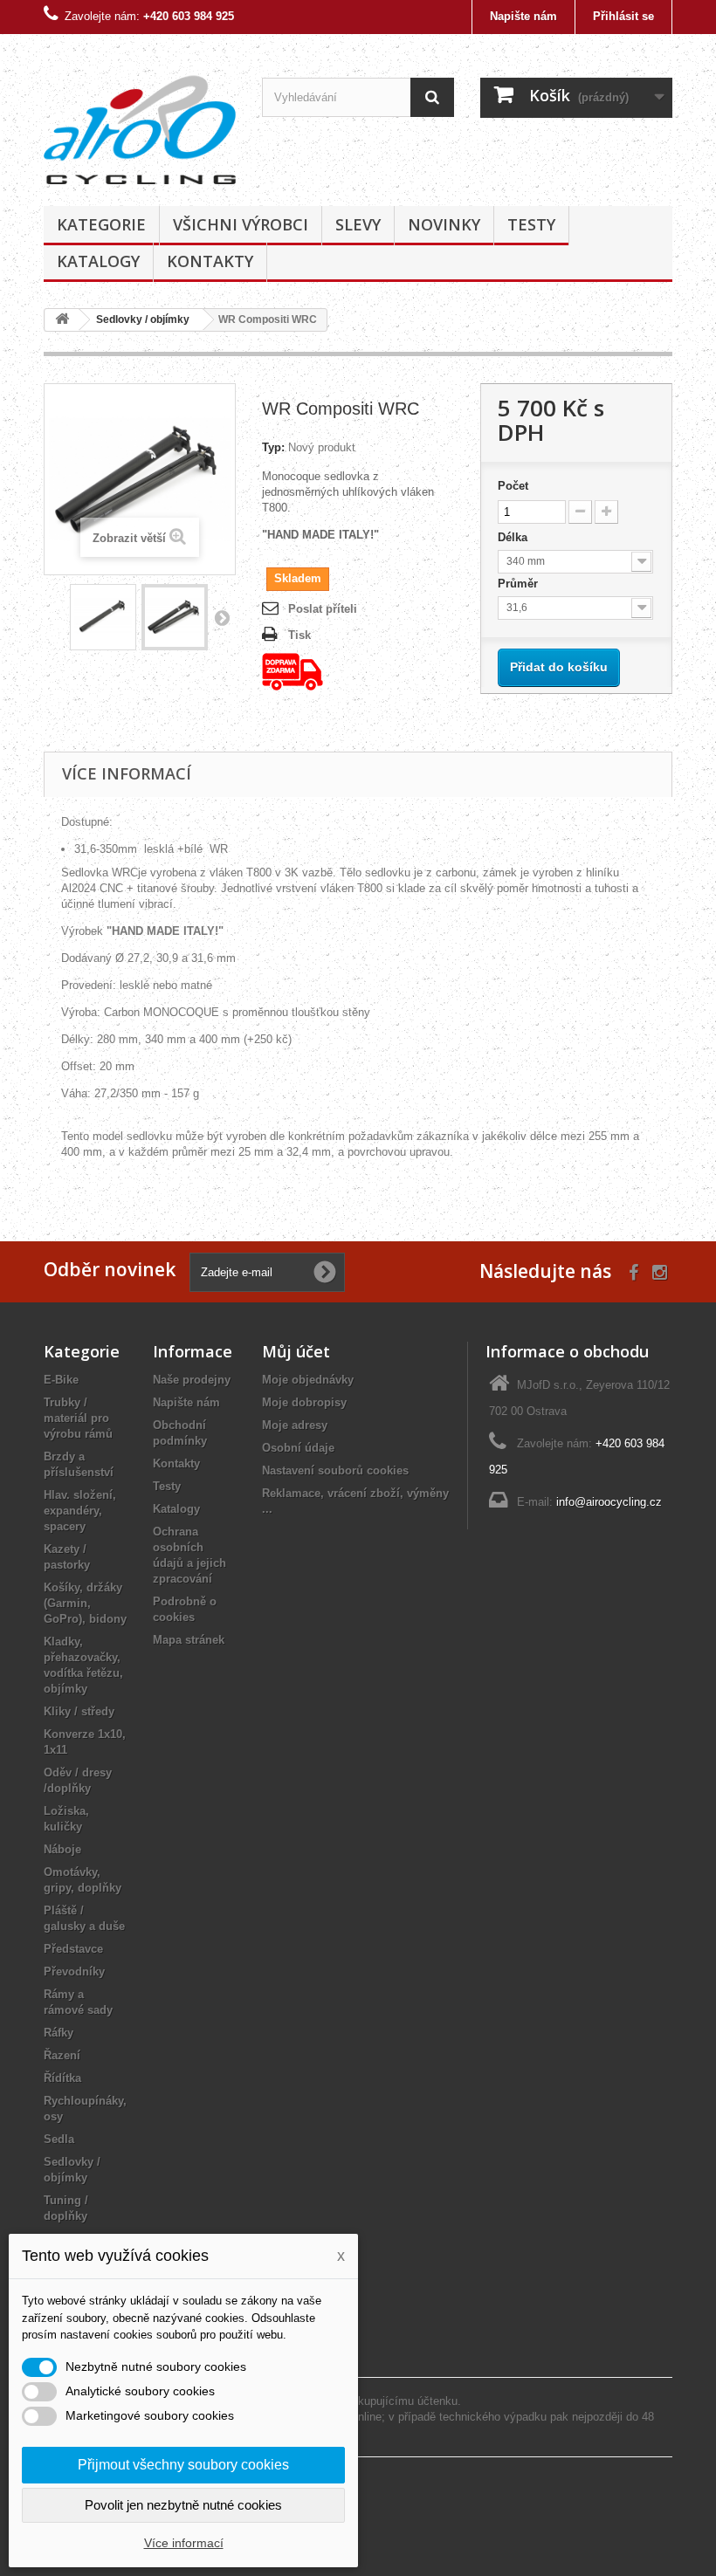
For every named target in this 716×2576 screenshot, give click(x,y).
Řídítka (62, 2078)
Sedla (59, 2139)
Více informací (184, 2543)
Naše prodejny (192, 1380)
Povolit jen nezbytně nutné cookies (183, 2505)
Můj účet (296, 1351)
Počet (513, 486)
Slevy (358, 224)
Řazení (62, 2055)
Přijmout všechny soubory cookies (183, 2465)
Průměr (520, 584)
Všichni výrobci (241, 224)
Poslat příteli (323, 609)
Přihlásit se (623, 16)
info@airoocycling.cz (609, 1502)
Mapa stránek (189, 1640)
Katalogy (98, 261)
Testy (531, 224)
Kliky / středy (79, 1711)
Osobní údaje (298, 1448)
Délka (514, 537)
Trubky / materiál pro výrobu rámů (78, 1418)
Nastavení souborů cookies (335, 1470)
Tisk (299, 635)
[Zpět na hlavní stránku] (62, 320)
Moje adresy (295, 1425)
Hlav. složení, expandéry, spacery (80, 1511)
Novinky (444, 224)
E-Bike (61, 1380)
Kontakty (210, 261)
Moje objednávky (308, 1380)
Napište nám (523, 16)
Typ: (273, 447)
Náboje (62, 1849)
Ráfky (59, 2033)
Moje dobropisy (304, 1402)
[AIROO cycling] (140, 127)
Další (222, 617)
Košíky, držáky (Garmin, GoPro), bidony (85, 1603)
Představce (73, 1949)
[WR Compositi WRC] (103, 617)
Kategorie (101, 224)
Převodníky (74, 1971)
